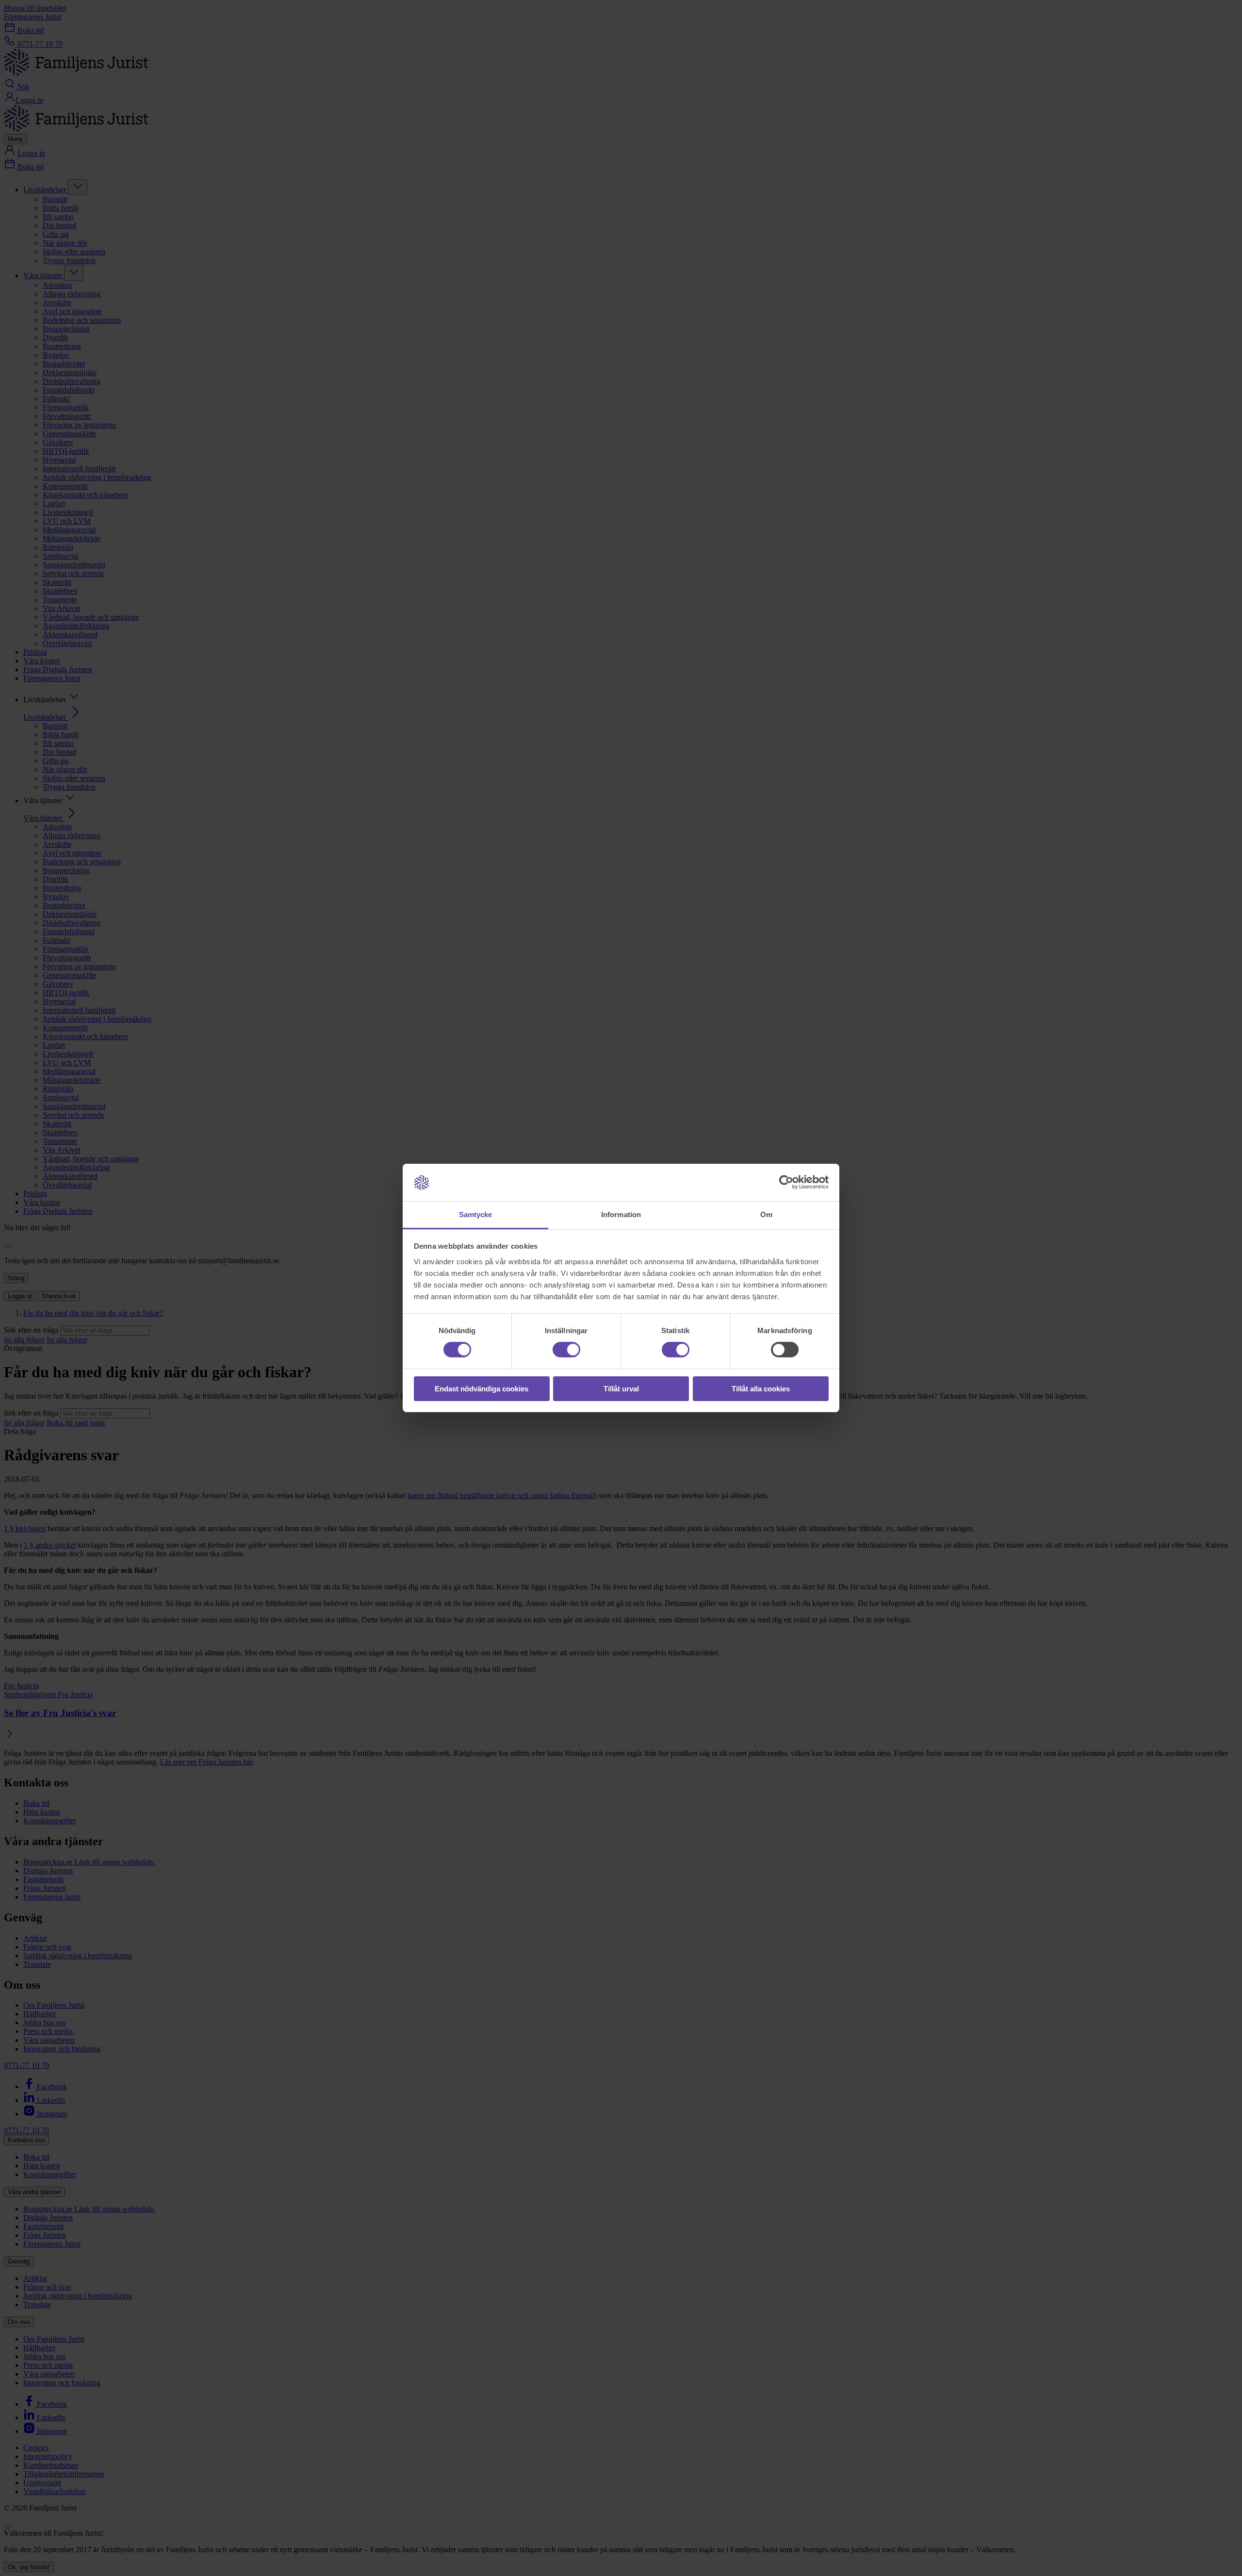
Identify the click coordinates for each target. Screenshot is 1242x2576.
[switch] (566, 1350)
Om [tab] (766, 1214)
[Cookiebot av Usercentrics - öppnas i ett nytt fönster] (786, 1182)
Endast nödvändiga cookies (482, 1389)
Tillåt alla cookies (761, 1389)
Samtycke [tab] (476, 1214)
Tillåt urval (621, 1389)
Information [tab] (621, 1214)
